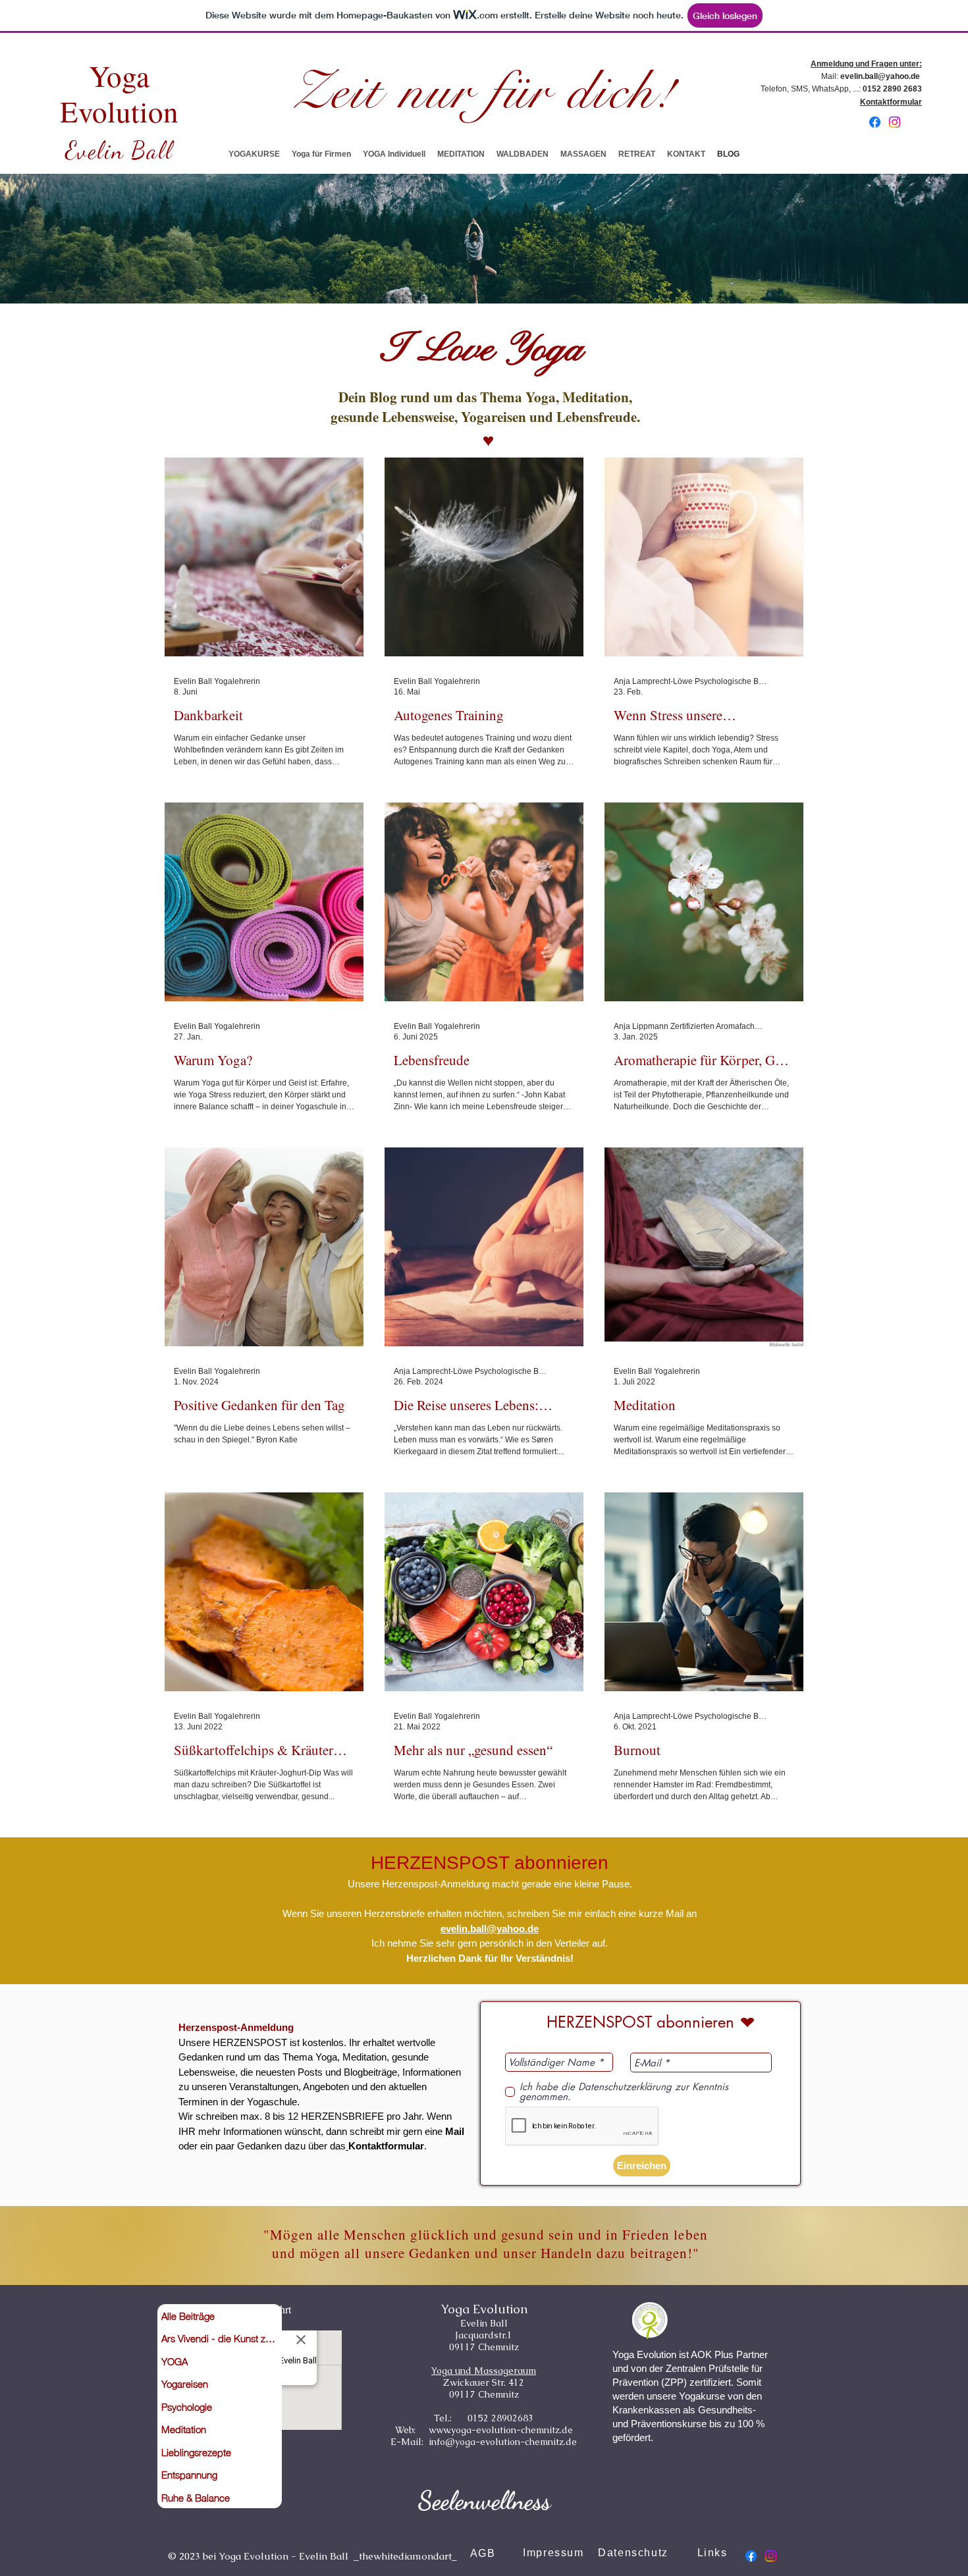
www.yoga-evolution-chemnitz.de (501, 2430)
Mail (455, 2131)
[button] (254, 154)
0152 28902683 (499, 2418)
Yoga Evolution (119, 93)
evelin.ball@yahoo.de (880, 76)
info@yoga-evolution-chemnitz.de (503, 2442)
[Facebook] (875, 122)
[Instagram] (895, 122)
